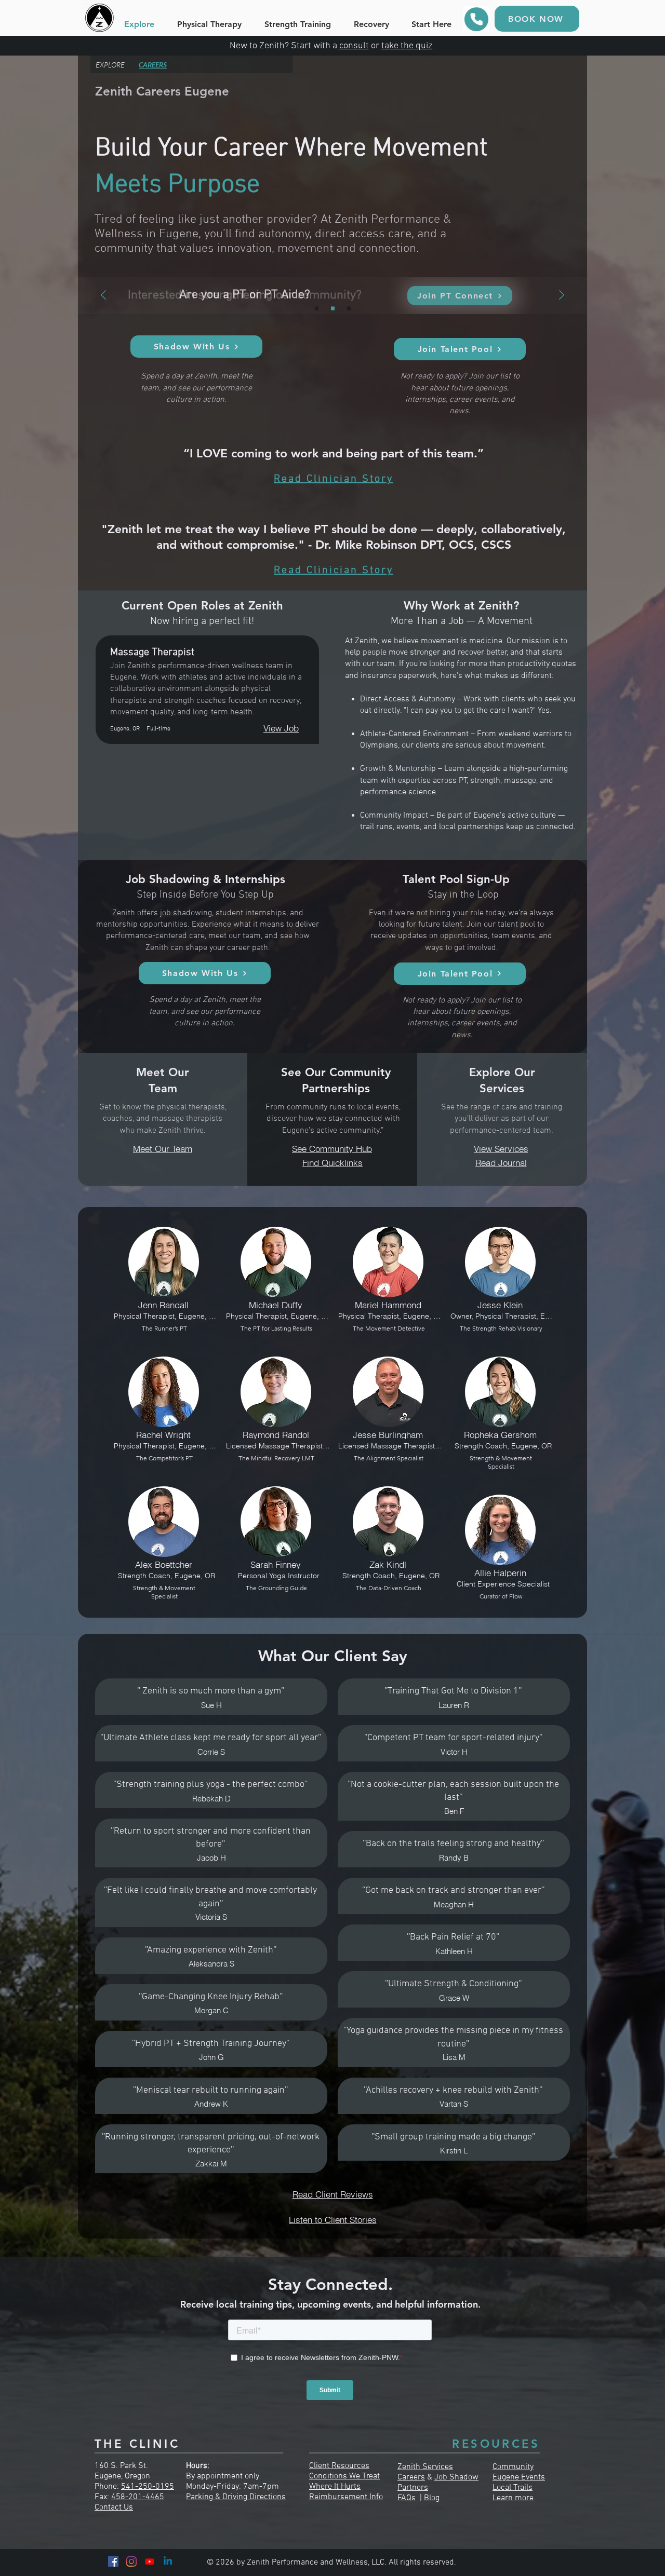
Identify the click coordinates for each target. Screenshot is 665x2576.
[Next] (562, 296)
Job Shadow (456, 2477)
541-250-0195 (148, 2487)
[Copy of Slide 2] (349, 309)
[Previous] (103, 296)
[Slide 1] (317, 309)
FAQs (407, 2498)
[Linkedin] (168, 2561)
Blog (432, 2498)
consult (354, 46)
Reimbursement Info (346, 2497)
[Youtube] (150, 2561)
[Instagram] (131, 2561)
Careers (411, 2477)
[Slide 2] (333, 309)
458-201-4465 (138, 2497)
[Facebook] (113, 2561)
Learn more (513, 2498)
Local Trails (513, 2488)
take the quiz (407, 46)
